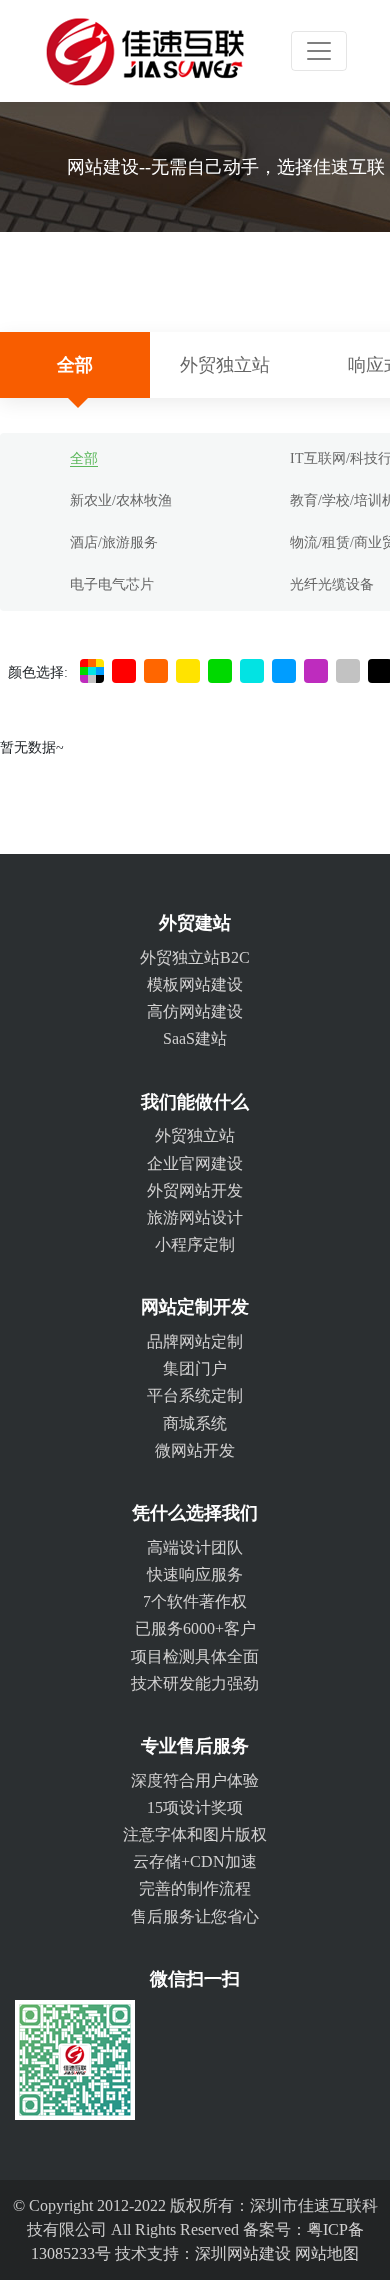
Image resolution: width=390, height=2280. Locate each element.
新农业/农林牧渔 (121, 500)
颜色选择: (38, 672)
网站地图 (327, 2253)
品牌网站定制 (195, 1341)
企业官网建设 (195, 1163)
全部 (75, 365)
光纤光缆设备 (332, 584)
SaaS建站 (195, 1038)
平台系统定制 (195, 1395)
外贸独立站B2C (195, 957)
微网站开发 (195, 1450)
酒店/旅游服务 (114, 542)
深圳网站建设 (243, 2253)
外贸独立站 (225, 365)
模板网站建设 (195, 984)
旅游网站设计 (195, 1217)
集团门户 (195, 1368)
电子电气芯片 (112, 584)
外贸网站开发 (195, 1190)
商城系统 (195, 1423)
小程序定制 (195, 1244)
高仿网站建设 (195, 1011)
